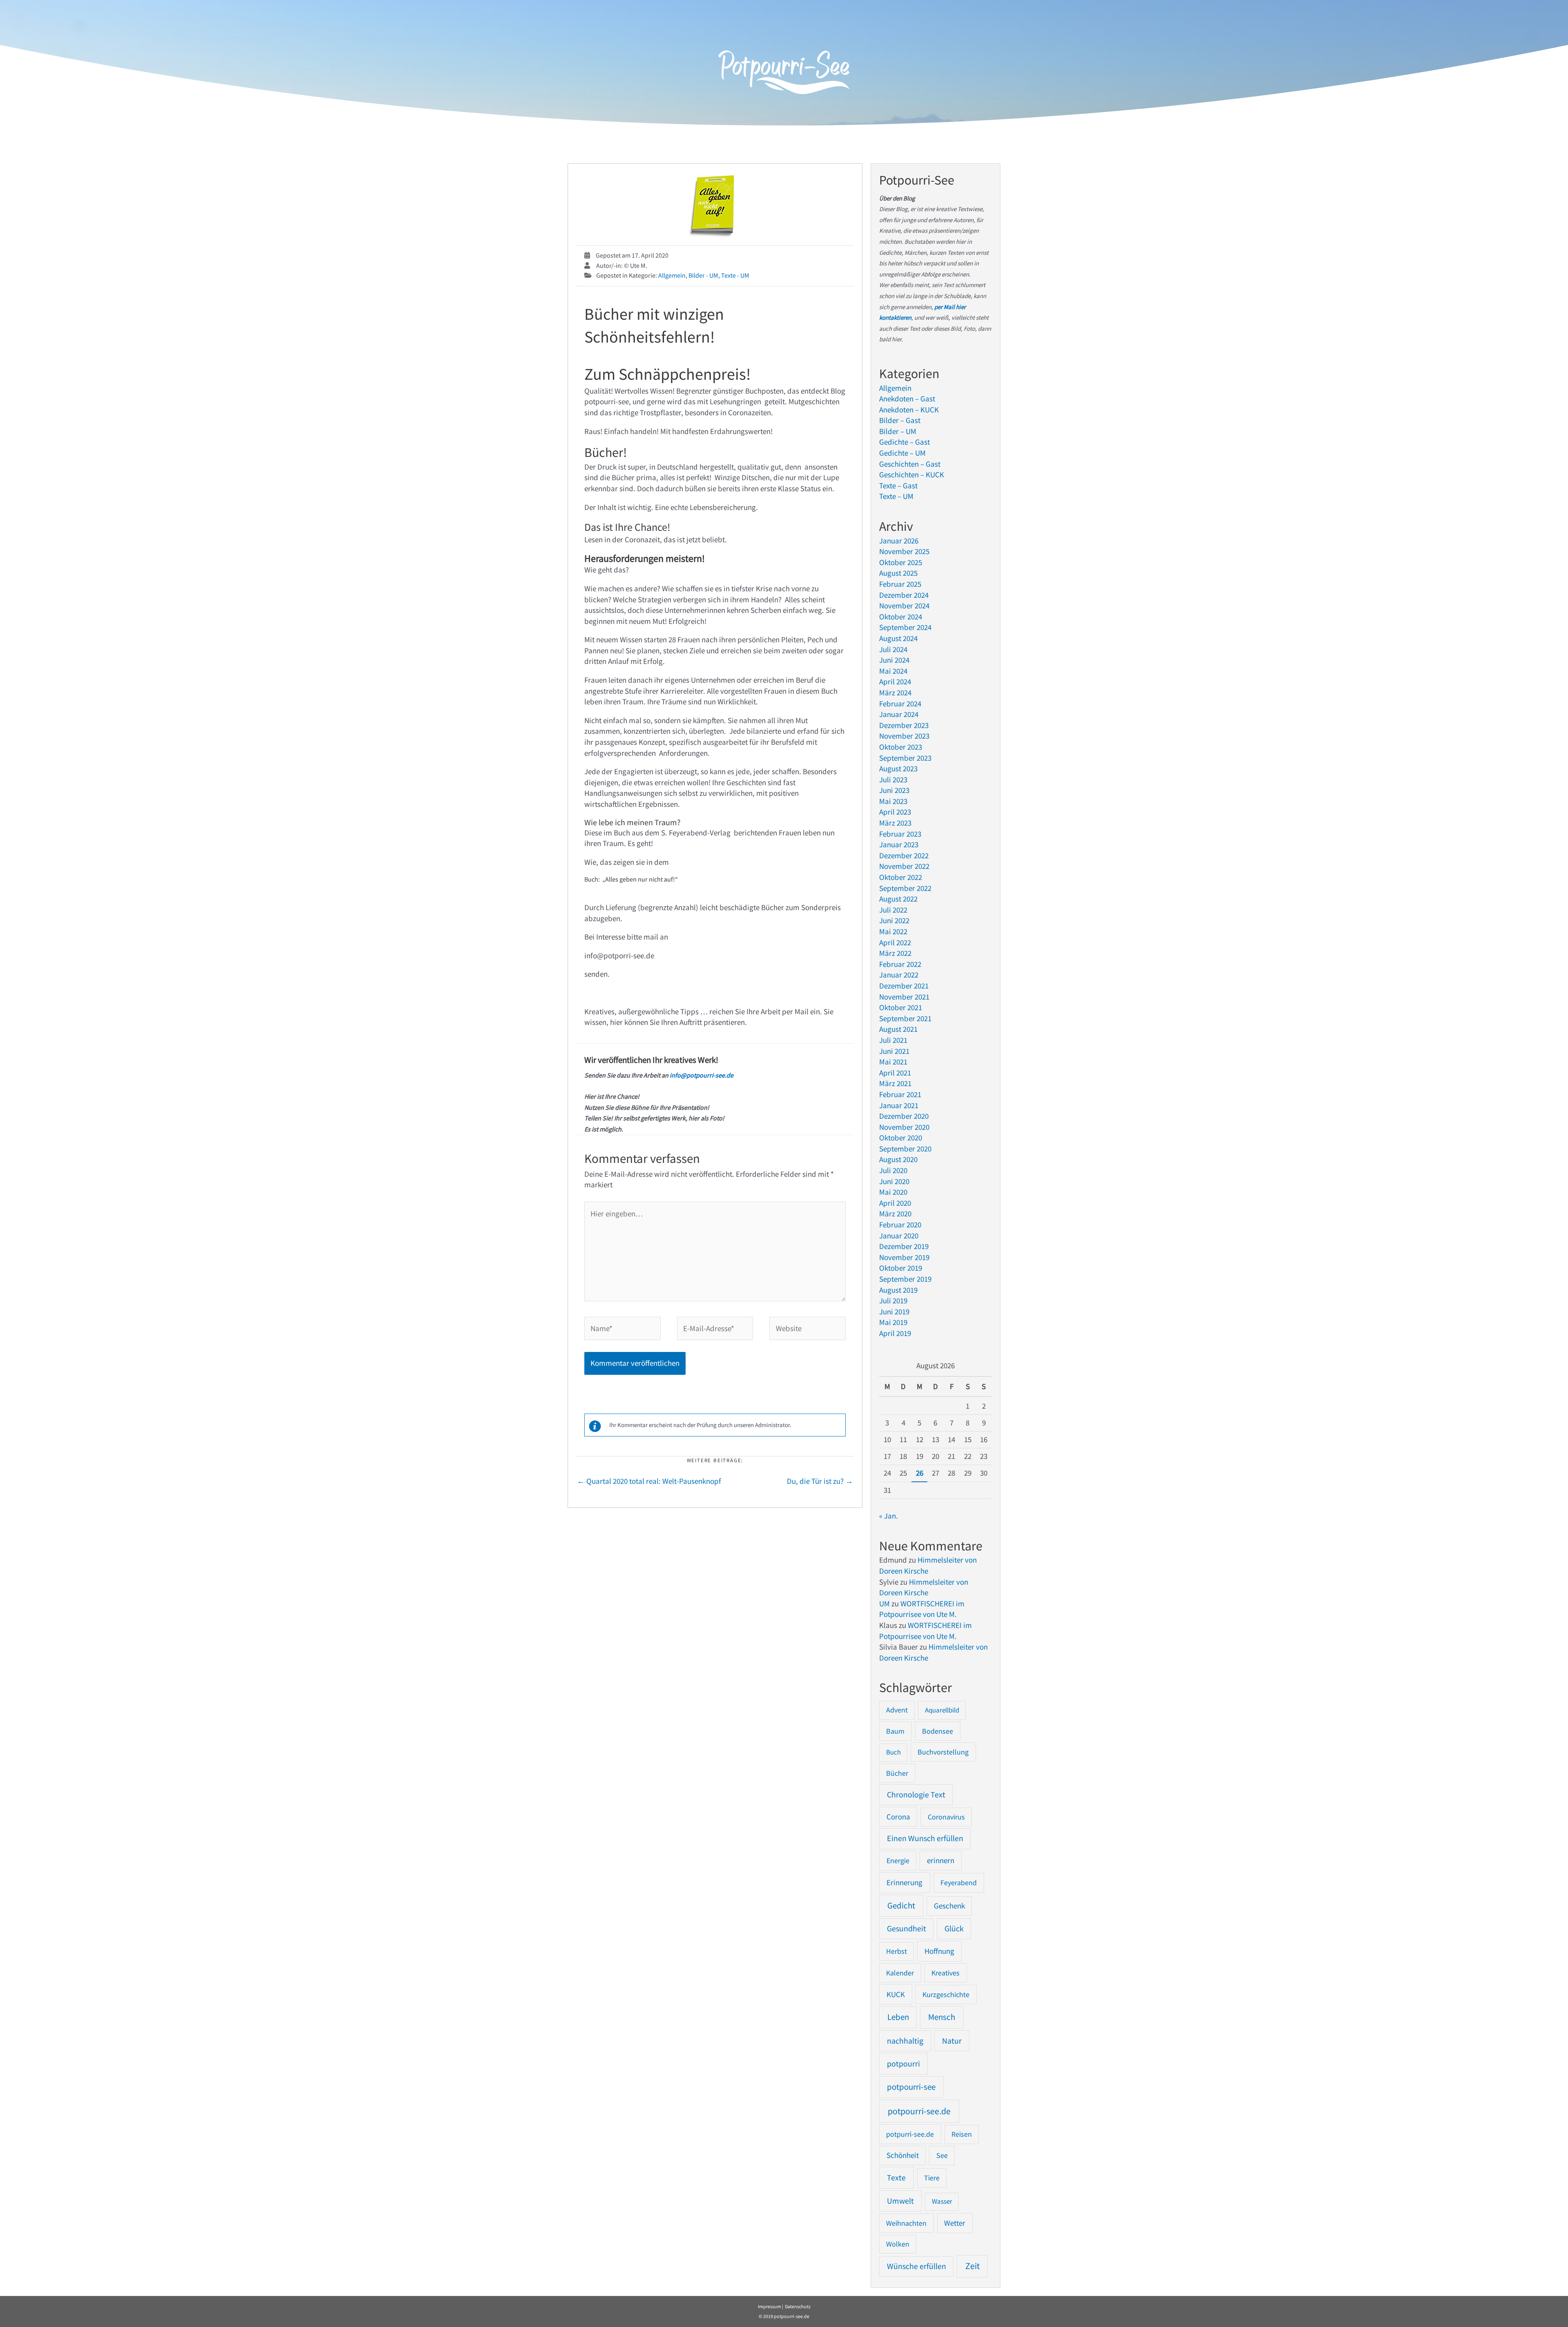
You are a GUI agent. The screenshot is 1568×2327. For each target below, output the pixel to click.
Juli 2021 (893, 1040)
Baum (895, 1731)
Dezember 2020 (904, 1116)
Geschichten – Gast (910, 464)
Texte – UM (896, 496)
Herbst (896, 1951)
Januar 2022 (899, 975)
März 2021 (895, 1083)
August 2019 (898, 1290)
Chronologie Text (916, 1795)
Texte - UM (735, 275)
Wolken (898, 2244)
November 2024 (904, 606)
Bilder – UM (898, 431)
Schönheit (903, 2155)
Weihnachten (906, 2223)
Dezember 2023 (904, 725)
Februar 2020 (900, 1225)
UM (884, 1603)
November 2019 (904, 1257)
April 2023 (895, 812)
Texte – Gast (898, 485)
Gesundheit (906, 1928)
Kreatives (945, 1973)
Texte (896, 2178)
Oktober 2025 (901, 562)
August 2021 (898, 1029)
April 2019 (895, 1333)
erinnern (941, 1860)
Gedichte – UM (902, 453)
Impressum (770, 2306)
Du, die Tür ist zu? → (820, 1481)
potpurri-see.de (910, 2134)
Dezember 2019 (904, 1246)
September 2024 (905, 627)
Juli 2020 (893, 1170)
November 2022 (904, 866)
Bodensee (938, 1731)
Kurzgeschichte (946, 1994)
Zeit (972, 2266)
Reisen (962, 2134)
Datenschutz (798, 2306)
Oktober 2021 (901, 1007)
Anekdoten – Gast (907, 399)
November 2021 (904, 997)
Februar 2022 (900, 964)
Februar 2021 (900, 1094)
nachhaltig (905, 2041)
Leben (898, 2017)
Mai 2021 (893, 1062)
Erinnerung (904, 1882)
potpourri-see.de (919, 2111)
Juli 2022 (893, 910)
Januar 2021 (899, 1105)
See (942, 2155)
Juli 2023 (893, 779)
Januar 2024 (899, 714)
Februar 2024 (900, 704)
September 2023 (905, 758)
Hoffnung (939, 1951)
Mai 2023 (893, 801)
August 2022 (898, 899)
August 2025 (898, 573)
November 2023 (904, 736)
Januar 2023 (899, 844)
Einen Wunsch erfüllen (925, 1838)
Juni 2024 (894, 660)
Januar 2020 (899, 1236)
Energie (898, 1860)
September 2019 (905, 1279)
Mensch (942, 2017)
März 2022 (895, 953)
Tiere (932, 2178)
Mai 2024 (893, 671)
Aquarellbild (942, 1710)
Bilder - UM (703, 275)
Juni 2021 (894, 1051)
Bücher (897, 1773)
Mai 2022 (893, 931)
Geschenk (949, 1906)
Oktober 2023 (901, 747)
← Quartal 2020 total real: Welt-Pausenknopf (649, 1481)
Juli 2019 (893, 1300)
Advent (897, 1710)
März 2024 (895, 693)
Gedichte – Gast (904, 442)
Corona (898, 1817)
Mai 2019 (893, 1322)
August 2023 (898, 768)
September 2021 (905, 1018)
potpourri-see (911, 2087)
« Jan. (889, 1516)
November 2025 (904, 551)
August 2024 (898, 638)
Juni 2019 (894, 1312)
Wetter (955, 2223)
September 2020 (905, 1149)
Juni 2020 (894, 1181)
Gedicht (901, 1905)
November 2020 (904, 1127)
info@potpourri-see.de (701, 1075)
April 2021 (895, 1073)
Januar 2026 (899, 541)
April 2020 (895, 1203)
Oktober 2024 (901, 617)
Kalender (900, 1973)
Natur (952, 2041)
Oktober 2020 (901, 1138)
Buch (893, 1752)
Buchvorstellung (943, 1752)
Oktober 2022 (901, 877)
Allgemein (672, 275)
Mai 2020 (893, 1192)
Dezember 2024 (904, 595)
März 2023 (895, 823)
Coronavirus (946, 1817)
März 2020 (895, 1214)
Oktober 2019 (901, 1268)
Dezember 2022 (904, 855)
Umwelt (900, 2201)
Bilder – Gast (900, 420)
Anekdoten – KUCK (909, 410)
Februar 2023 (900, 834)
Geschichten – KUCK (912, 474)
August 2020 (898, 1159)
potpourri (903, 2064)
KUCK (896, 1994)
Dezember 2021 (904, 986)
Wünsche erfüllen (917, 2266)
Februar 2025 (900, 584)
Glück (954, 1928)
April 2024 (895, 681)
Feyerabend (959, 1883)
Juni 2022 (894, 920)
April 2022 (895, 942)
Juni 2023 (894, 790)
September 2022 (905, 888)
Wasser (942, 2201)
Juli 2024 (893, 649)
